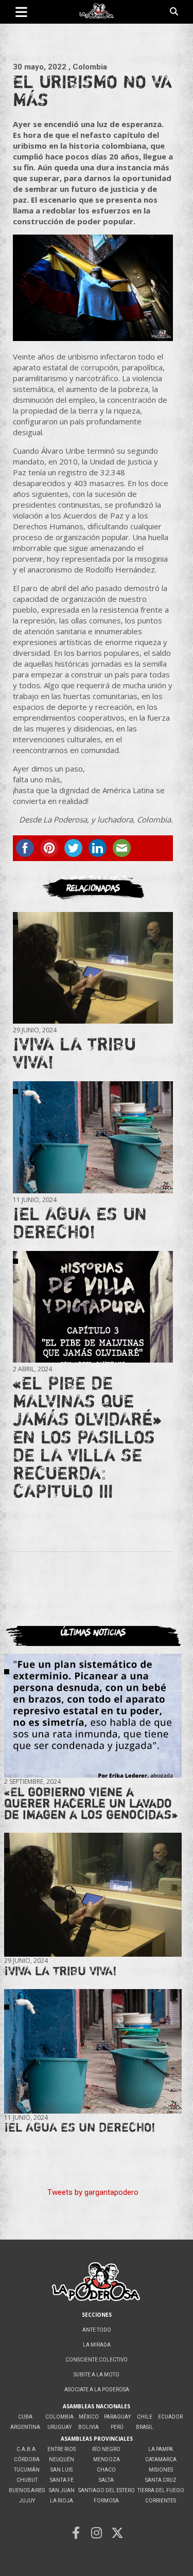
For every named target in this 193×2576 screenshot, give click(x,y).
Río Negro (106, 2449)
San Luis (62, 2470)
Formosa (106, 2501)
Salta (106, 2480)
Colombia (59, 2417)
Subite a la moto (97, 2375)
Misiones (161, 2470)
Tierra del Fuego (161, 2490)
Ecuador (170, 2417)
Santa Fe (62, 2480)
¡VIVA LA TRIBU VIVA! (74, 1053)
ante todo (97, 2330)
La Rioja (62, 2501)
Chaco (106, 2470)
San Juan (62, 2490)
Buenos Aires (27, 2490)
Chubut (27, 2480)
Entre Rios (62, 2449)
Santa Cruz (161, 2480)
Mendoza (107, 2459)
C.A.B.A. (27, 2449)
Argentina (25, 2427)
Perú (117, 2427)
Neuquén (62, 2459)
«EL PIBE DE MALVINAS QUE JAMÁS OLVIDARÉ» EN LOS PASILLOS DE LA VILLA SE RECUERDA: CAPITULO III (87, 1437)
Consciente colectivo (97, 2360)
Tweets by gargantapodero (93, 2192)
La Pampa (161, 2449)
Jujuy (27, 2501)
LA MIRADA (97, 2345)
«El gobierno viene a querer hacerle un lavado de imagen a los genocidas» (91, 1803)
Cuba (25, 2417)
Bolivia (89, 2427)
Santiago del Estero (107, 2490)
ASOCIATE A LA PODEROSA (97, 2390)
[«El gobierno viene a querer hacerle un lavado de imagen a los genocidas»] (93, 1716)
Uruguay (59, 2427)
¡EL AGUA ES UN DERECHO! (80, 1222)
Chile (145, 2417)
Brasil (145, 2427)
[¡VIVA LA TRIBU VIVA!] (93, 968)
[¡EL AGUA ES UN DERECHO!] (93, 1138)
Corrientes (161, 2501)
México (89, 2417)
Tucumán (27, 2470)
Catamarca (161, 2459)
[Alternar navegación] (21, 12)
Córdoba (27, 2459)
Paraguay (117, 2417)
